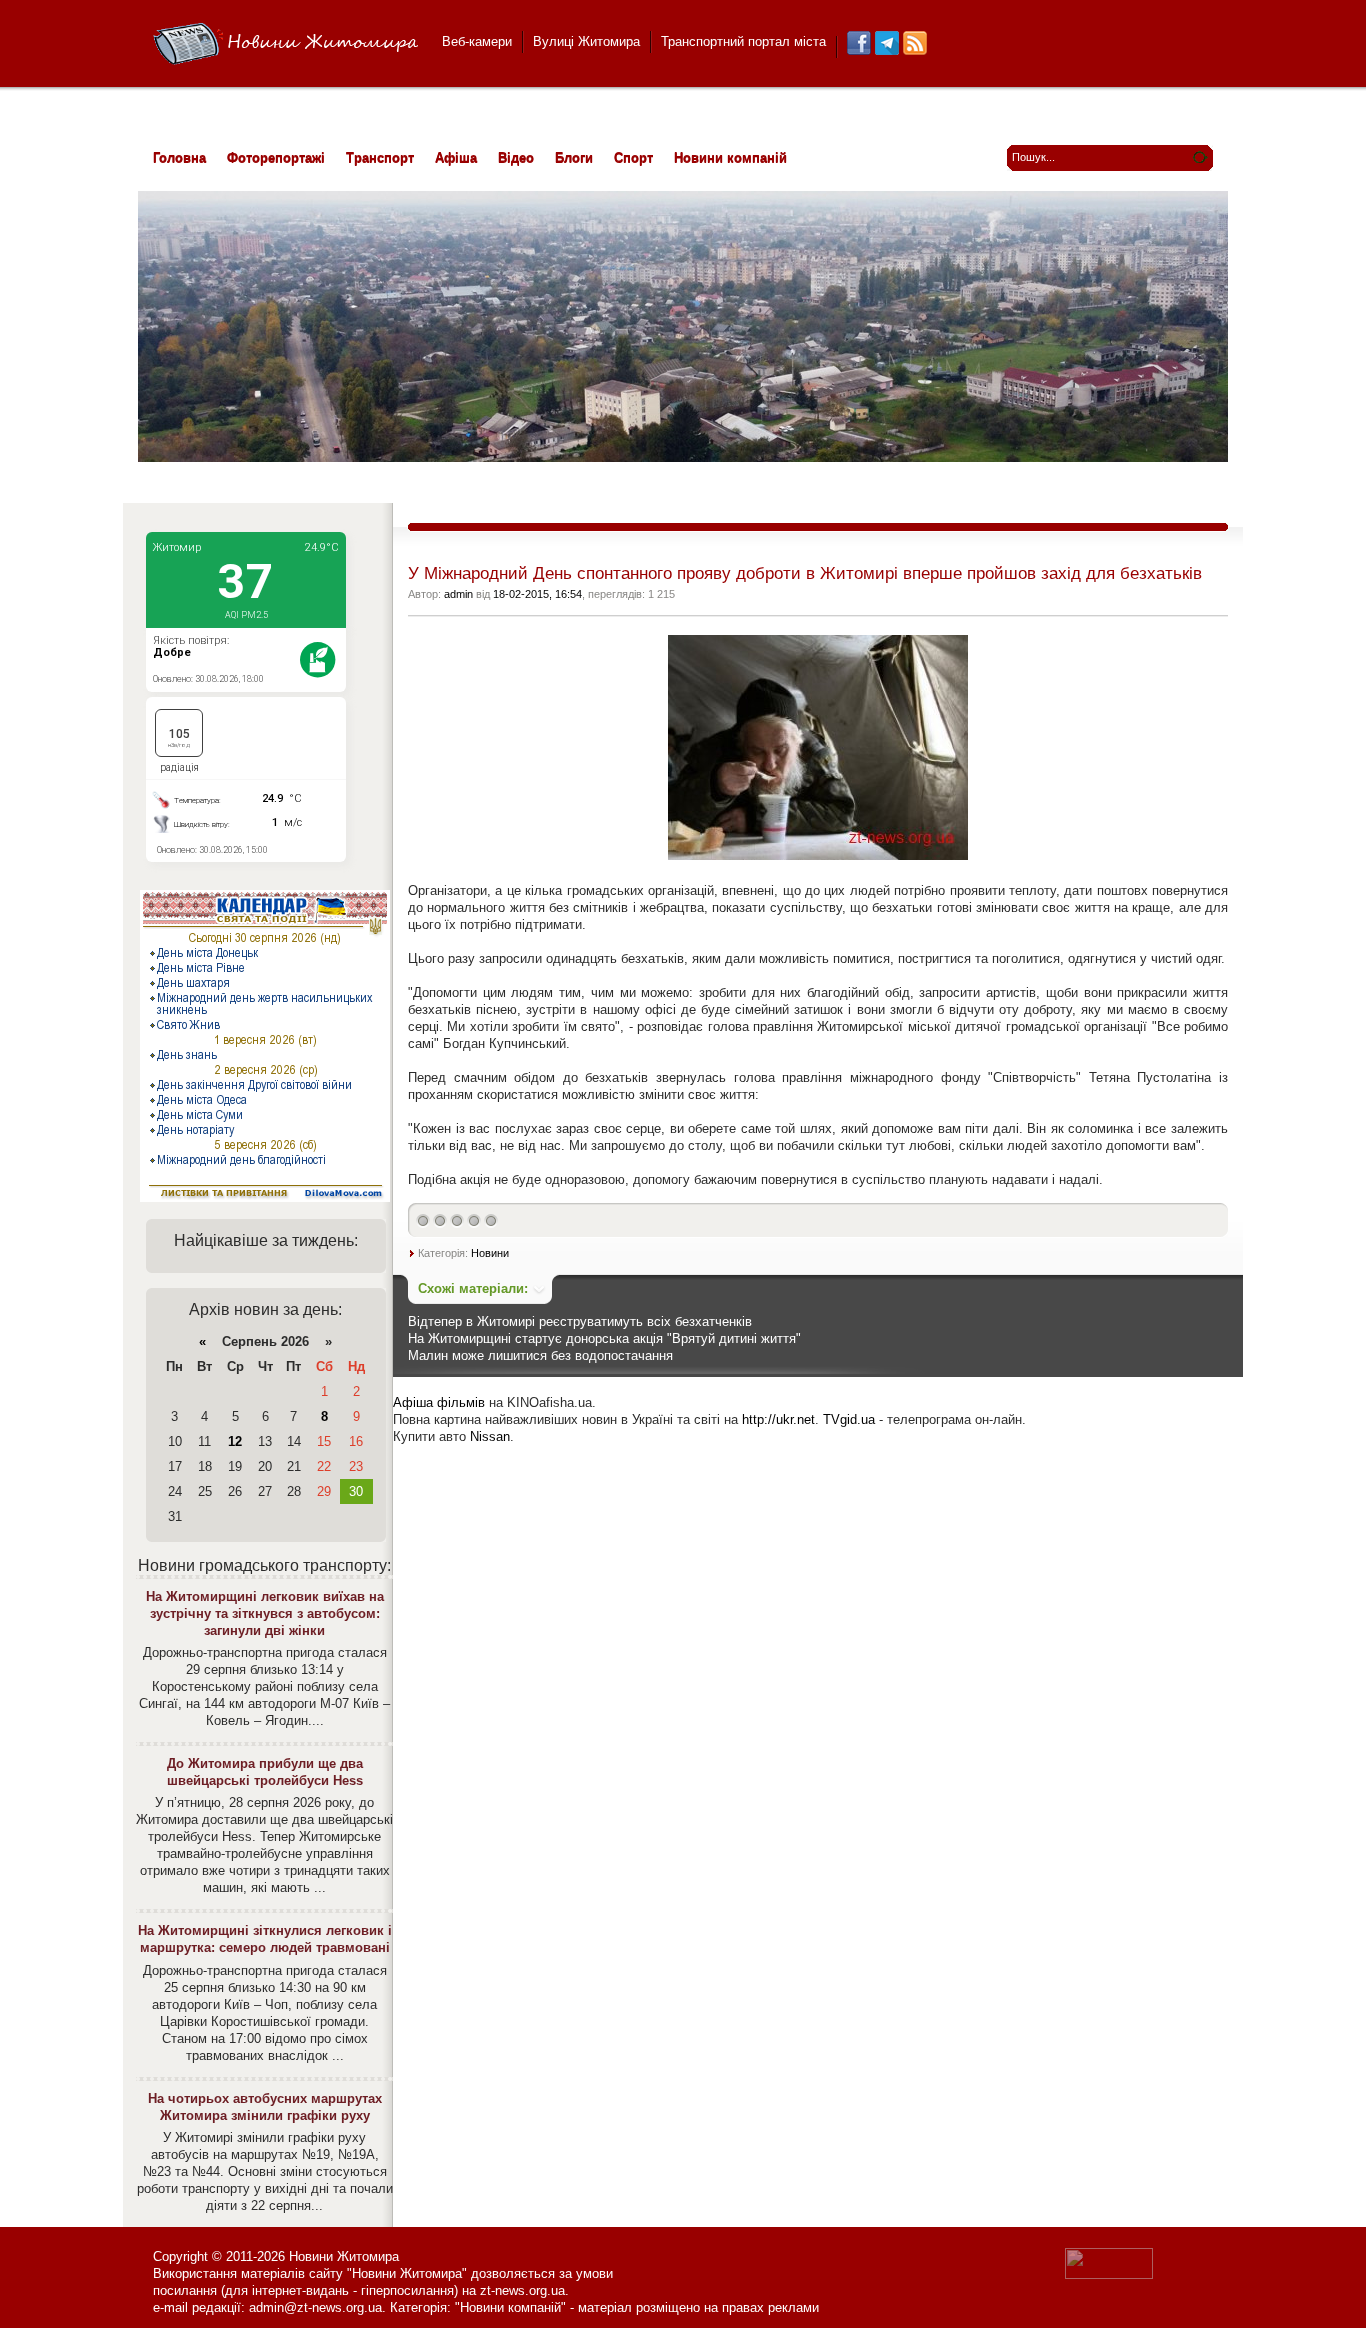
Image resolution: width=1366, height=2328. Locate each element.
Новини (490, 1253)
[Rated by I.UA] (1109, 2274)
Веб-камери (477, 41)
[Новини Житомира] (285, 44)
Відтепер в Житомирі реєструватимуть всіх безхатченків (580, 1321)
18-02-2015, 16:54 (537, 594)
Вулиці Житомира (586, 41)
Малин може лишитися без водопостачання (540, 1355)
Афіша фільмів (439, 1402)
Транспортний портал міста (743, 41)
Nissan (490, 1436)
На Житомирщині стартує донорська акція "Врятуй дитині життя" (604, 1338)
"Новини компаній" (510, 2307)
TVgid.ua (849, 1419)
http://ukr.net (778, 1419)
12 (235, 1441)
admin (458, 594)
